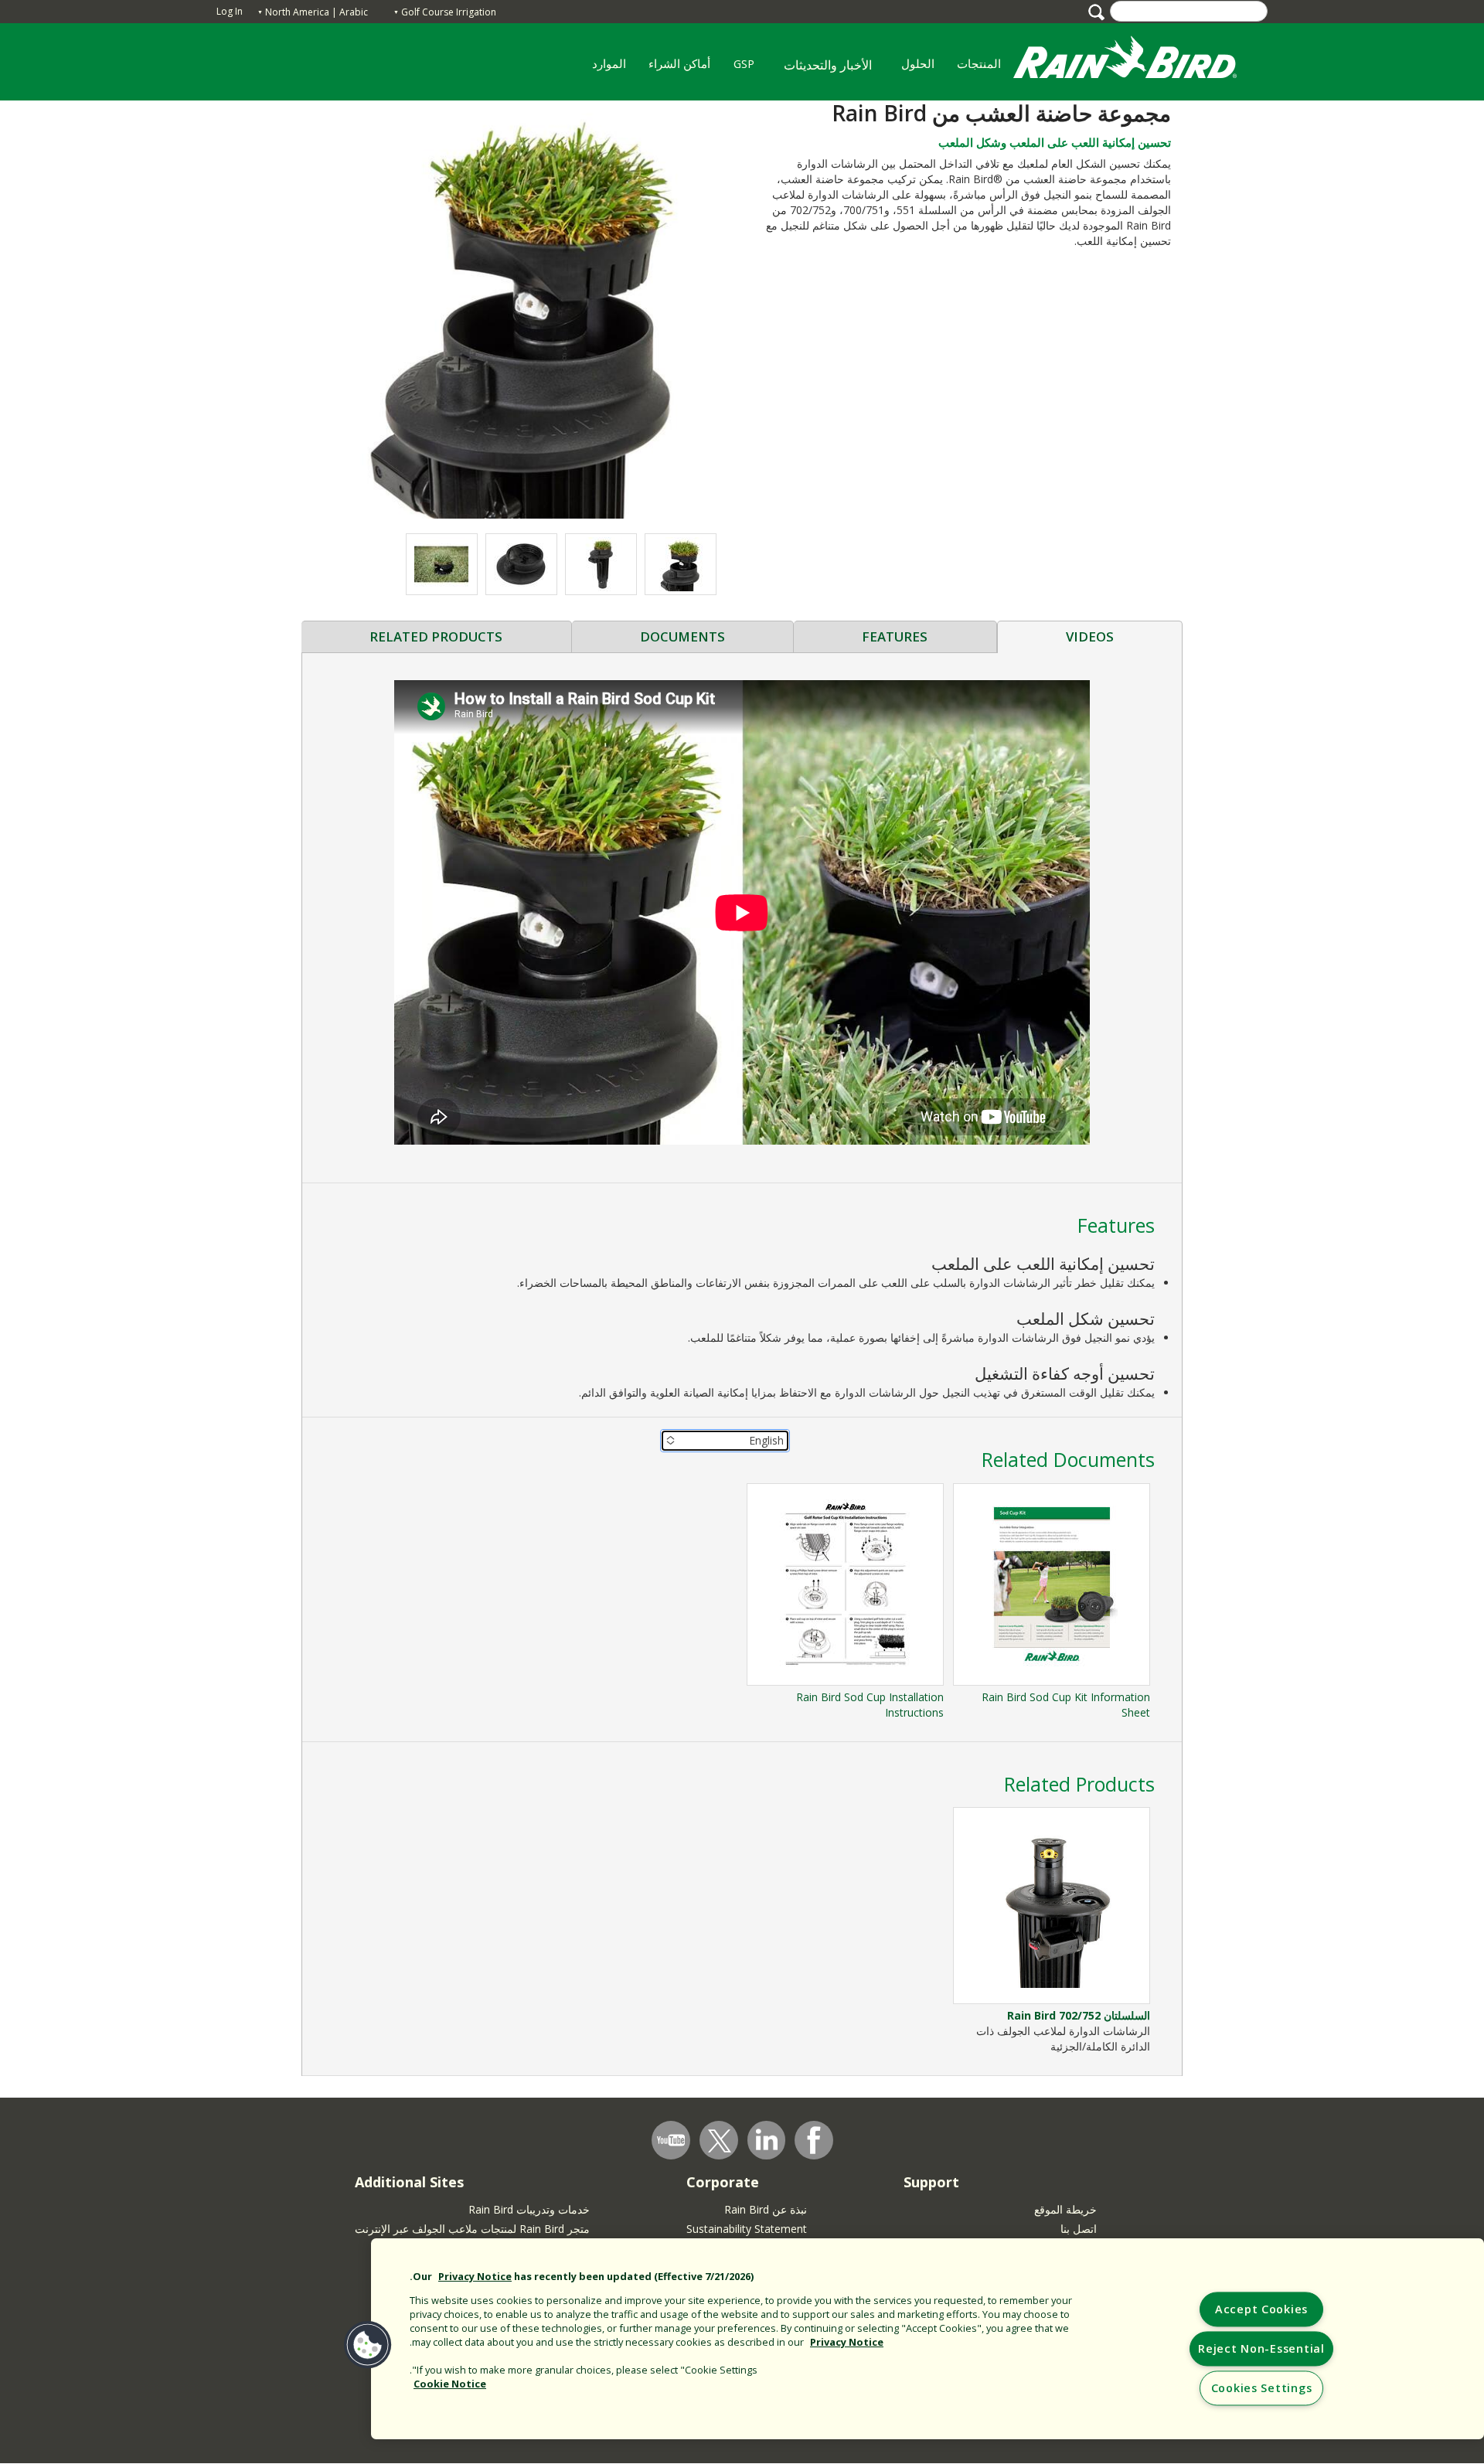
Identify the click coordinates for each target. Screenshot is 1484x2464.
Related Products (436, 636)
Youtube (671, 2140)
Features (895, 636)
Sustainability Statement (747, 2229)
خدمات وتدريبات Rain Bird (529, 2209)
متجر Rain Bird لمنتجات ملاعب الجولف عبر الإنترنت (472, 2229)
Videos (1090, 636)
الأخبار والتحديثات (828, 65)
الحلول (923, 69)
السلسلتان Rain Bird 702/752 (1079, 2015)
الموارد (614, 69)
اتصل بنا (1079, 2229)
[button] (522, 309)
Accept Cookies (1261, 2310)
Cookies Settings (1262, 2389)
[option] (681, 564)
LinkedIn (767, 2139)
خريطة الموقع (1065, 2209)
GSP (749, 69)
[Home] (1140, 61)
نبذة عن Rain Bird (766, 2209)
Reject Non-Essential (1261, 2349)
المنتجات (985, 69)
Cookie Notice (450, 2384)
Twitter (720, 2141)
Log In (230, 11)
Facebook (814, 2140)
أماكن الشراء (685, 69)
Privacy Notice (475, 2276)
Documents (682, 636)
